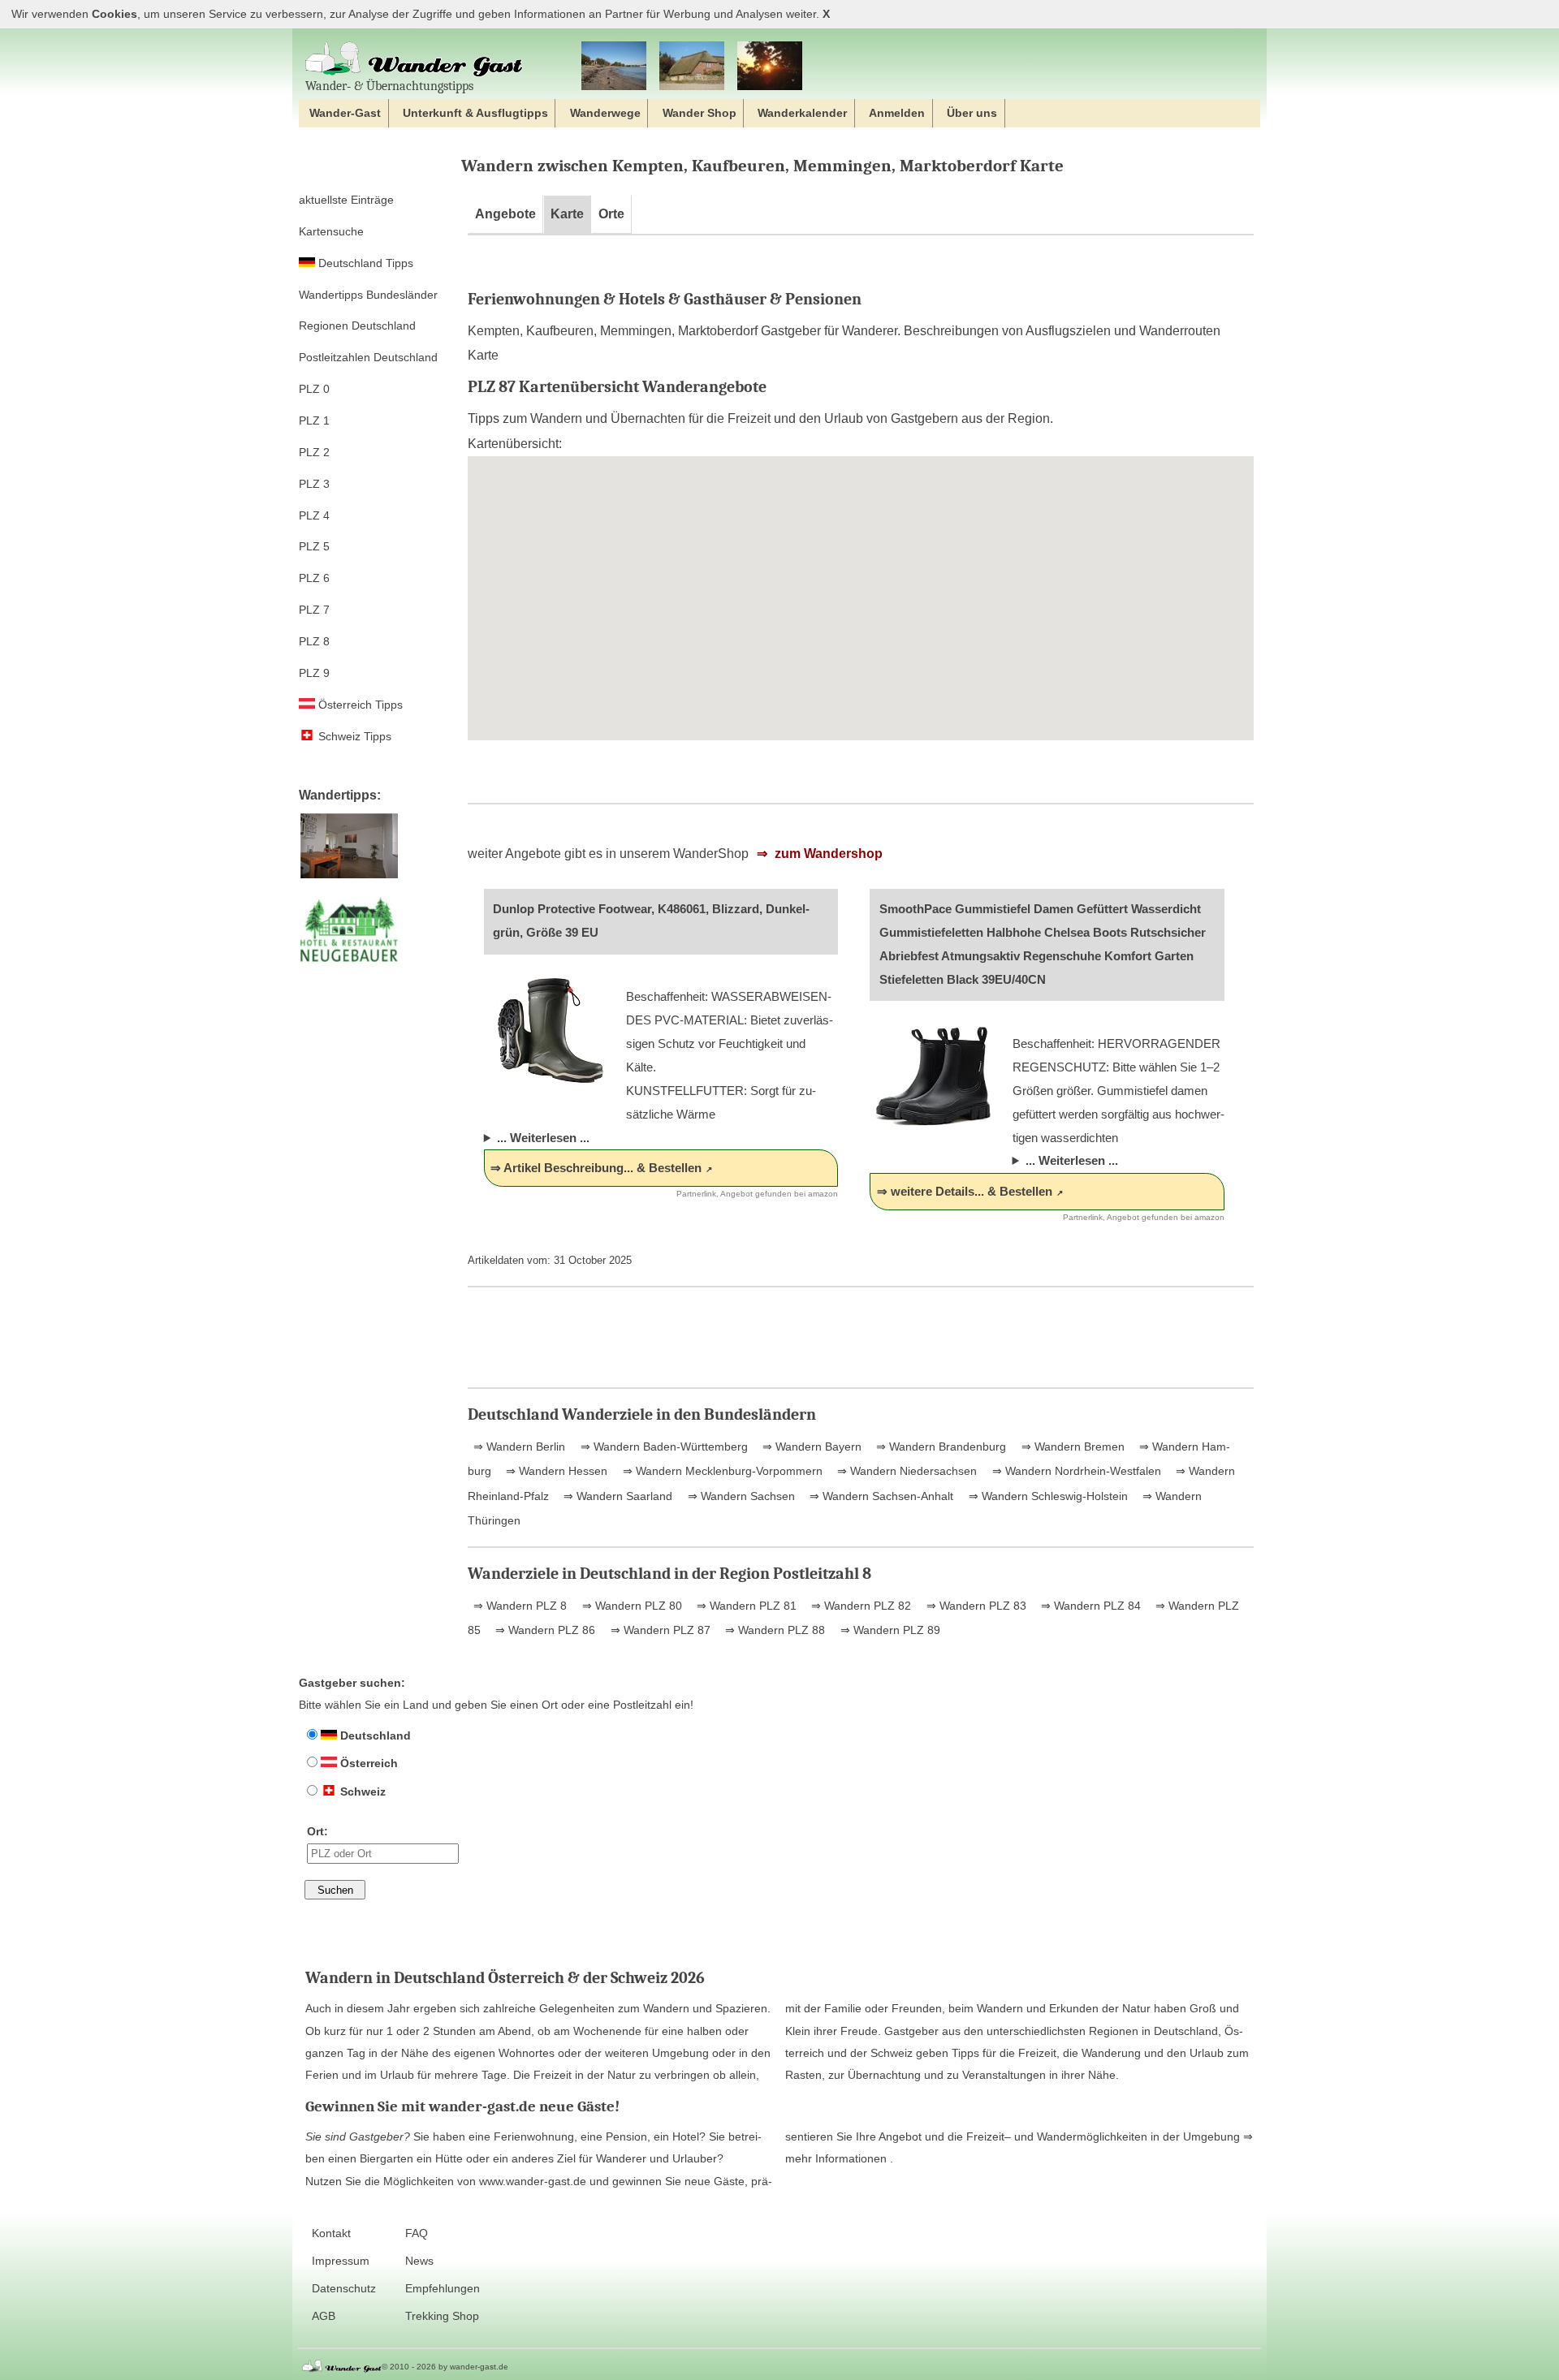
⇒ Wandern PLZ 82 (859, 1606)
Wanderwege (605, 113)
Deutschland (374, 1735)
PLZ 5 (314, 546)
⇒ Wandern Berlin (519, 1447)
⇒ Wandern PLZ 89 (889, 1630)
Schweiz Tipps (353, 736)
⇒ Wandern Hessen (555, 1471)
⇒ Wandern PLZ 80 (631, 1606)
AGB (324, 2316)
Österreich (367, 1763)
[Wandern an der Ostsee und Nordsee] (614, 67)
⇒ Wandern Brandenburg (939, 1447)
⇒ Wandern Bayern (810, 1447)
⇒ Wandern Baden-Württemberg (663, 1447)
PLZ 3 (314, 484)
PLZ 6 (314, 578)
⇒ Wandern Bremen (1071, 1447)
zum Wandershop (827, 854)
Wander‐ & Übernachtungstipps (389, 86)
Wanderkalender (802, 113)
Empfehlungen (443, 2289)
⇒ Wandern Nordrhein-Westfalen (1075, 1471)
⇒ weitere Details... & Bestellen (965, 1191)
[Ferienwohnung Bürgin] (349, 879)
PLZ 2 (314, 452)
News (419, 2261)
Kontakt (331, 2233)
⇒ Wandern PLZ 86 (544, 1630)
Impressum (341, 2261)
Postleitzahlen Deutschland (368, 357)
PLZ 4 (314, 515)
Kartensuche (331, 231)
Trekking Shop (442, 2316)
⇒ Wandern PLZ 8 (520, 1606)
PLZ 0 (314, 389)
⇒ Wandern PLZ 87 (659, 1630)
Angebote (505, 214)
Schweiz (361, 1791)
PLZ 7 (314, 610)
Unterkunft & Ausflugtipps (475, 113)
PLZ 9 (314, 673)
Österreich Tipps (359, 705)
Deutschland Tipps (364, 263)
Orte (611, 214)
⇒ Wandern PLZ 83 (975, 1606)
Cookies (114, 14)
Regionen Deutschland (357, 326)
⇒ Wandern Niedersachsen (905, 1471)
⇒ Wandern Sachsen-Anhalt (880, 1496)
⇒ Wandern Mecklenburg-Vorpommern (721, 1471)
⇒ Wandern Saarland (616, 1496)
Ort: (317, 1831)
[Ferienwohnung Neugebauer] (349, 962)
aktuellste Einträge (346, 200)
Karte (567, 214)
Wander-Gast (345, 113)
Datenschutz (344, 2289)
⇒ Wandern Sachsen (740, 1496)
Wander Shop (700, 113)
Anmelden (897, 113)
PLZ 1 (314, 420)
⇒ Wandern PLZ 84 (1089, 1606)
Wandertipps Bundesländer (368, 295)
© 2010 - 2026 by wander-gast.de (445, 2367)
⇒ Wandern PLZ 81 (745, 1606)
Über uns (972, 113)
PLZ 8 (314, 641)
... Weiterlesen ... (543, 1138)
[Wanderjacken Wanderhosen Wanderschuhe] (692, 67)
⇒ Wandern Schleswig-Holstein (1047, 1496)
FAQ (417, 2233)
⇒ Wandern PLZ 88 (773, 1630)
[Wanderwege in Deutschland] (770, 67)
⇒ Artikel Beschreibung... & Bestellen (596, 1168)
